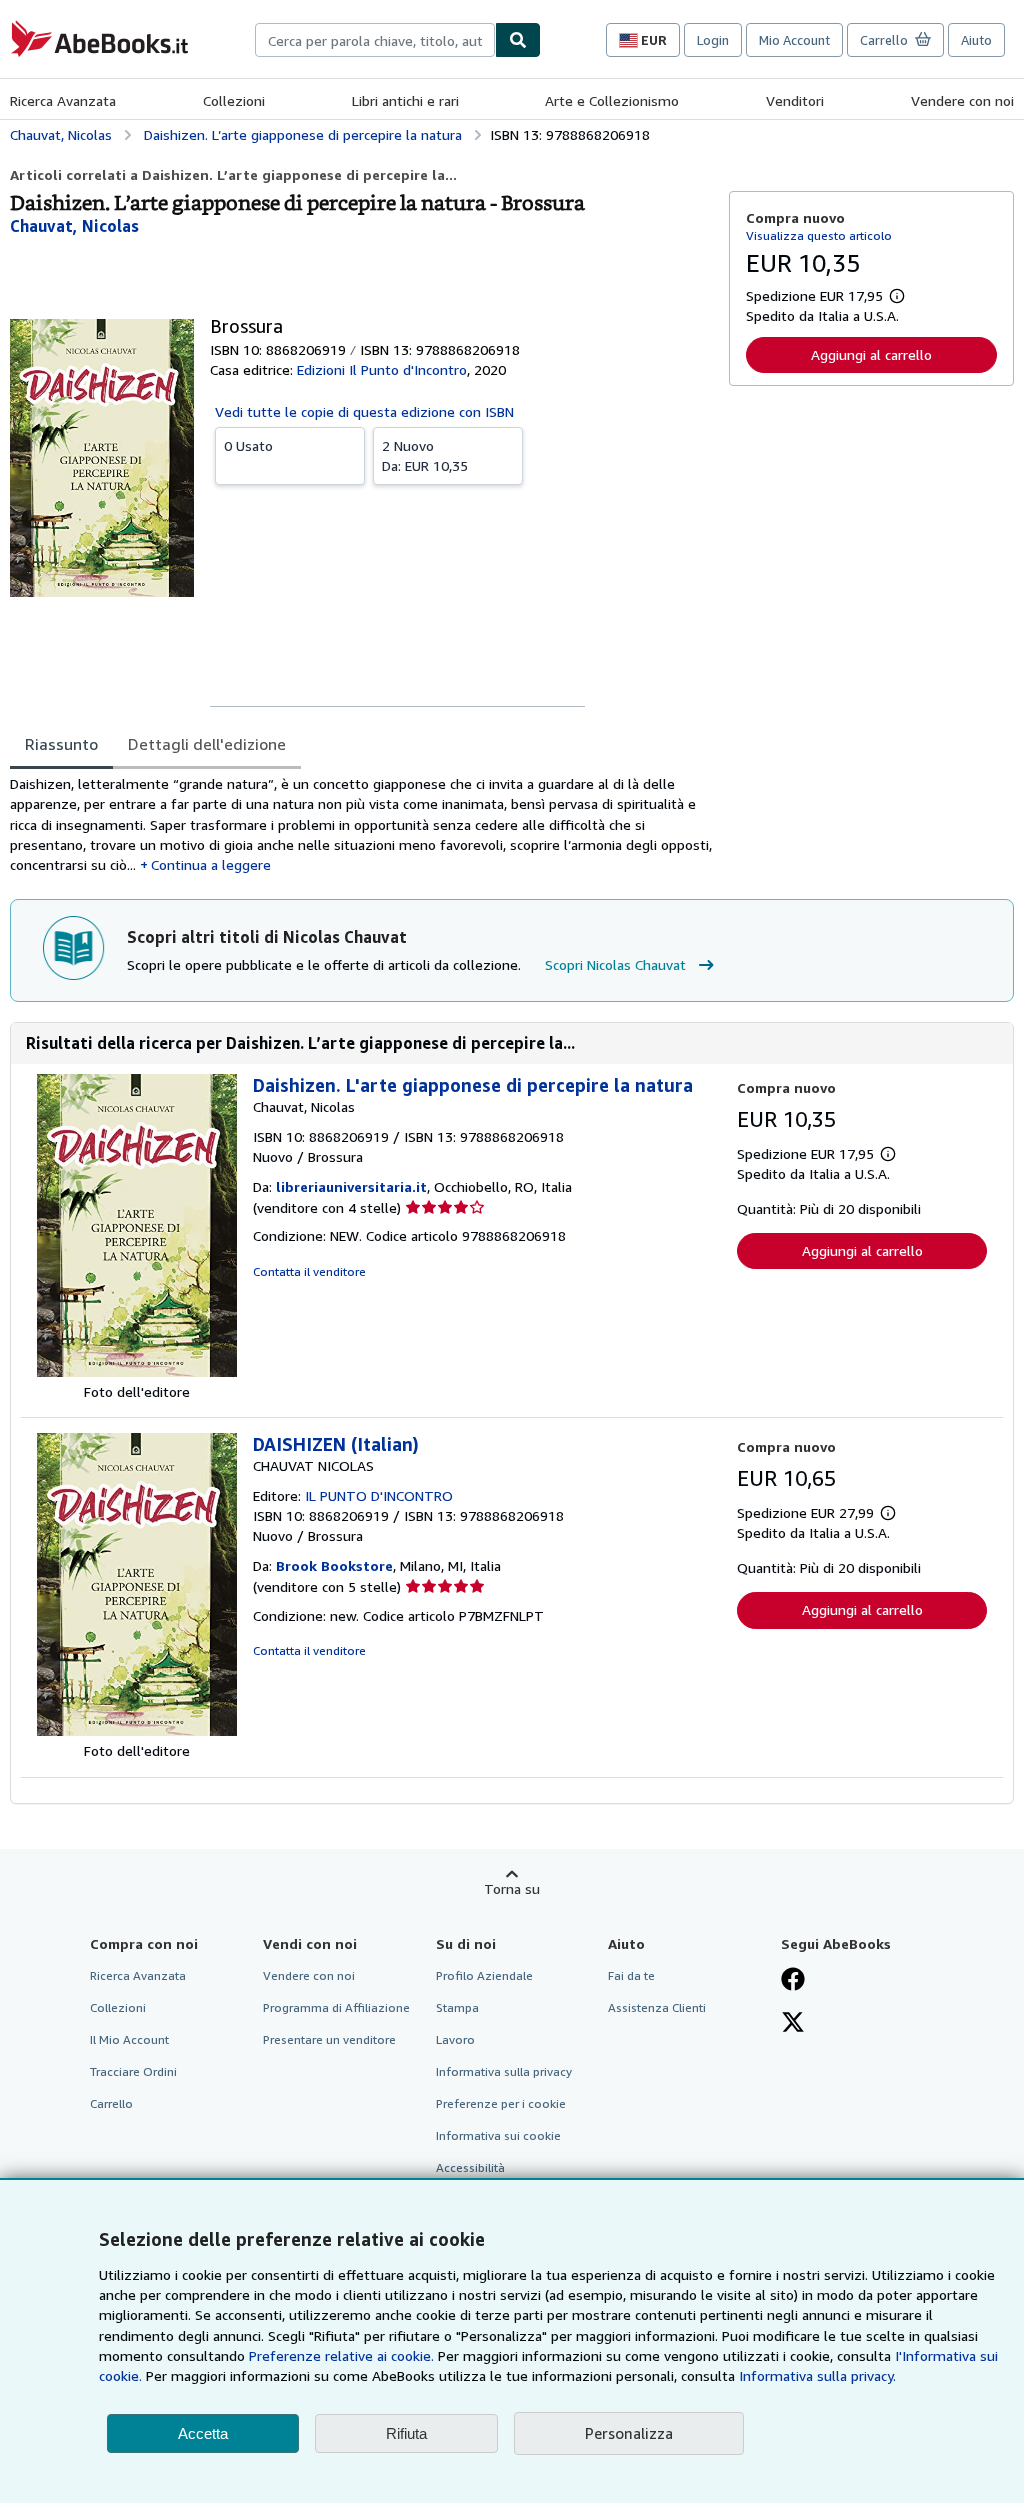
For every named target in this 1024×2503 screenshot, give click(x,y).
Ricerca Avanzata (63, 100)
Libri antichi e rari (405, 100)
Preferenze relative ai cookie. (341, 2355)
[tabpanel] (361, 824)
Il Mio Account (129, 2039)
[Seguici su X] (793, 2024)
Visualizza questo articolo (819, 235)
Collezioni (234, 100)
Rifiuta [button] (406, 2433)
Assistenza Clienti (657, 2007)
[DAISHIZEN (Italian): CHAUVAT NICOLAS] (137, 1730)
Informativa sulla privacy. (817, 2375)
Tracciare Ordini (133, 2071)
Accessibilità (470, 2167)
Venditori (795, 100)
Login (713, 40)
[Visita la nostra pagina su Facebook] (793, 1981)
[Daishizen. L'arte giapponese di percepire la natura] (137, 1371)
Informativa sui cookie (498, 2135)
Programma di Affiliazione (336, 2007)
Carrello (111, 2103)
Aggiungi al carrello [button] (871, 354)
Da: (425, 455)
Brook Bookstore (334, 1565)
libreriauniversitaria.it (351, 1186)
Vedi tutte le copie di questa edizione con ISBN (364, 411)
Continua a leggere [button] (211, 864)
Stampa (457, 2007)
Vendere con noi (962, 100)
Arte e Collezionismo (612, 100)
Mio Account (794, 40)
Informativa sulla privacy (504, 2071)
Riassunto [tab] (61, 744)
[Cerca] (518, 40)
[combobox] (375, 40)
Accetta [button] (203, 2433)
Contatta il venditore (309, 1271)
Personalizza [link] (629, 2433)
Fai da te (631, 1975)
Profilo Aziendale (484, 1975)
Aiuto (976, 40)
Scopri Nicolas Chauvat (615, 964)
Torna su (512, 1888)
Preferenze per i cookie (501, 2103)
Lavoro (455, 2039)
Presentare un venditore (329, 2039)
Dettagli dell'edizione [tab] (207, 744)
